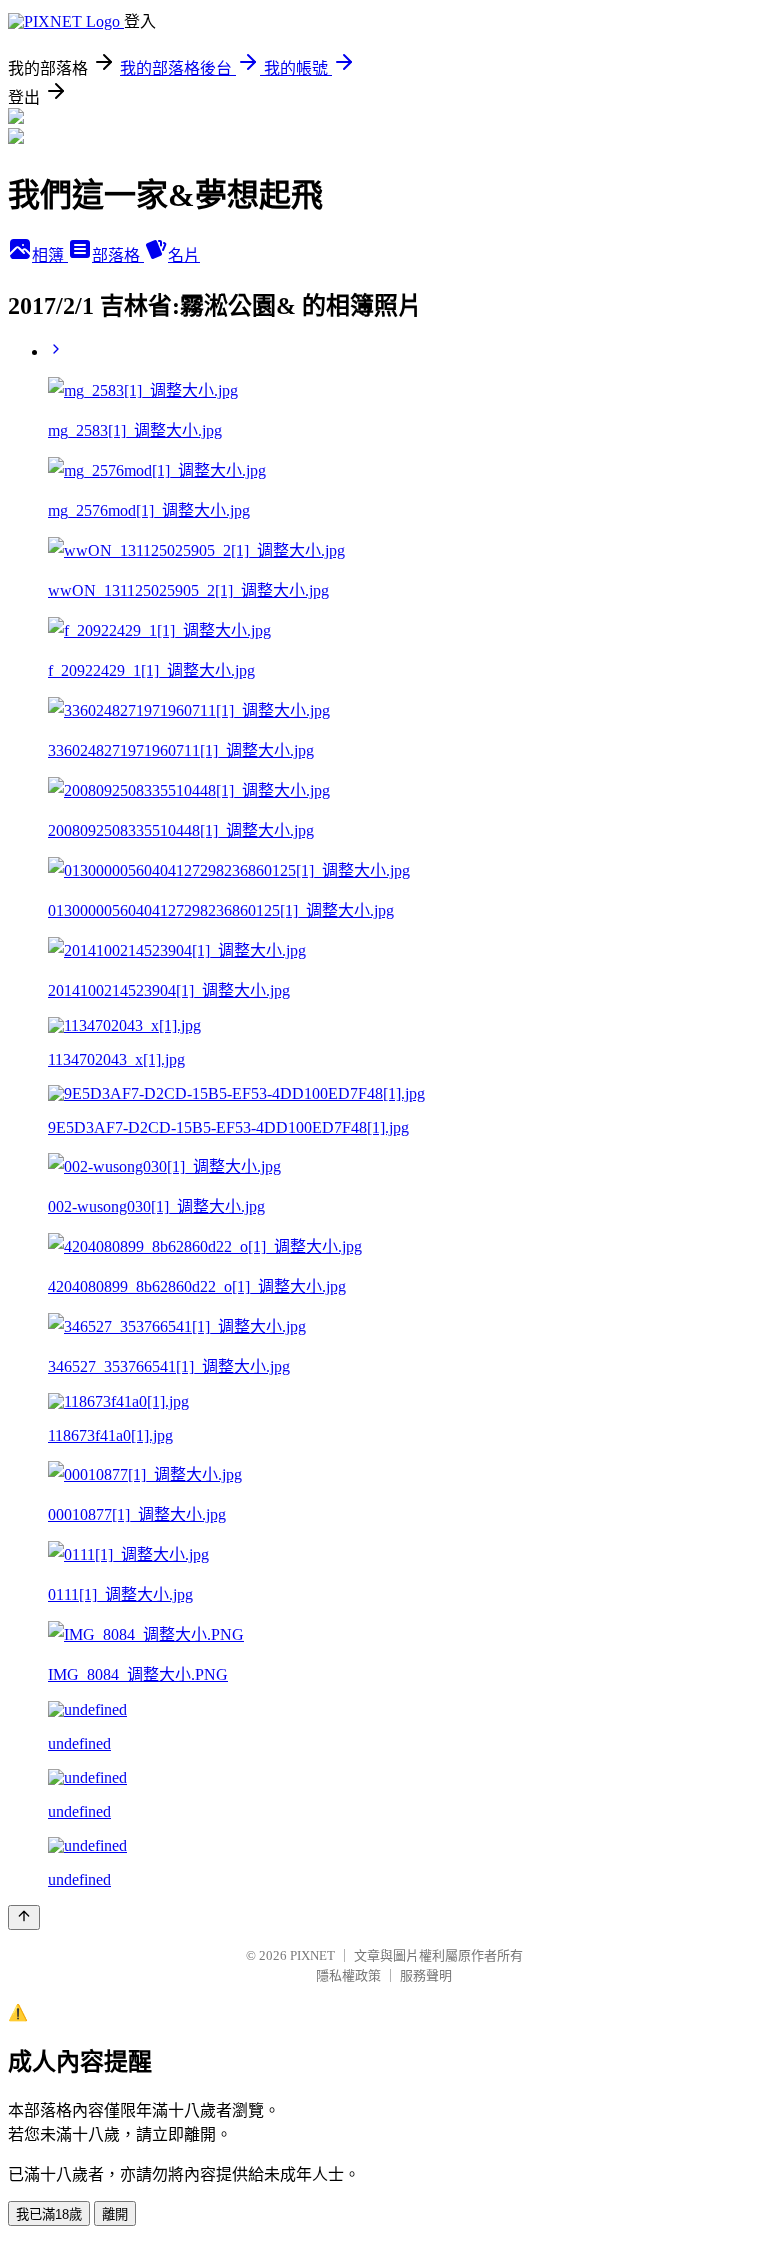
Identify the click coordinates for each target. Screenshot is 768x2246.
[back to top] (24, 1917)
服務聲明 (426, 1975)
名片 (184, 255)
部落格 (118, 255)
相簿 (50, 255)
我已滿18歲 (49, 2214)
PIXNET (312, 1955)
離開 (115, 2214)
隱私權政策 (348, 1975)
